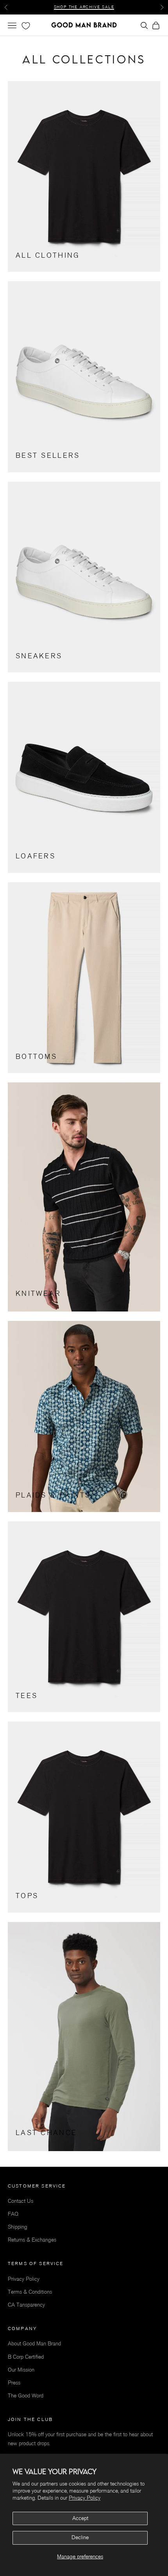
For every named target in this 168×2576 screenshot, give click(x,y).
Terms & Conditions (30, 2292)
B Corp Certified (26, 2357)
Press (14, 2383)
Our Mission (21, 2370)
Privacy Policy (85, 2498)
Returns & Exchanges (32, 2240)
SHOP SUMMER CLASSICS (84, 7)
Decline (80, 2537)
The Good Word (26, 2396)
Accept (80, 2518)
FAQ (13, 2214)
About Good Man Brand (34, 2344)
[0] (25, 26)
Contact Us (21, 2201)
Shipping (18, 2227)
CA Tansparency (26, 2305)
